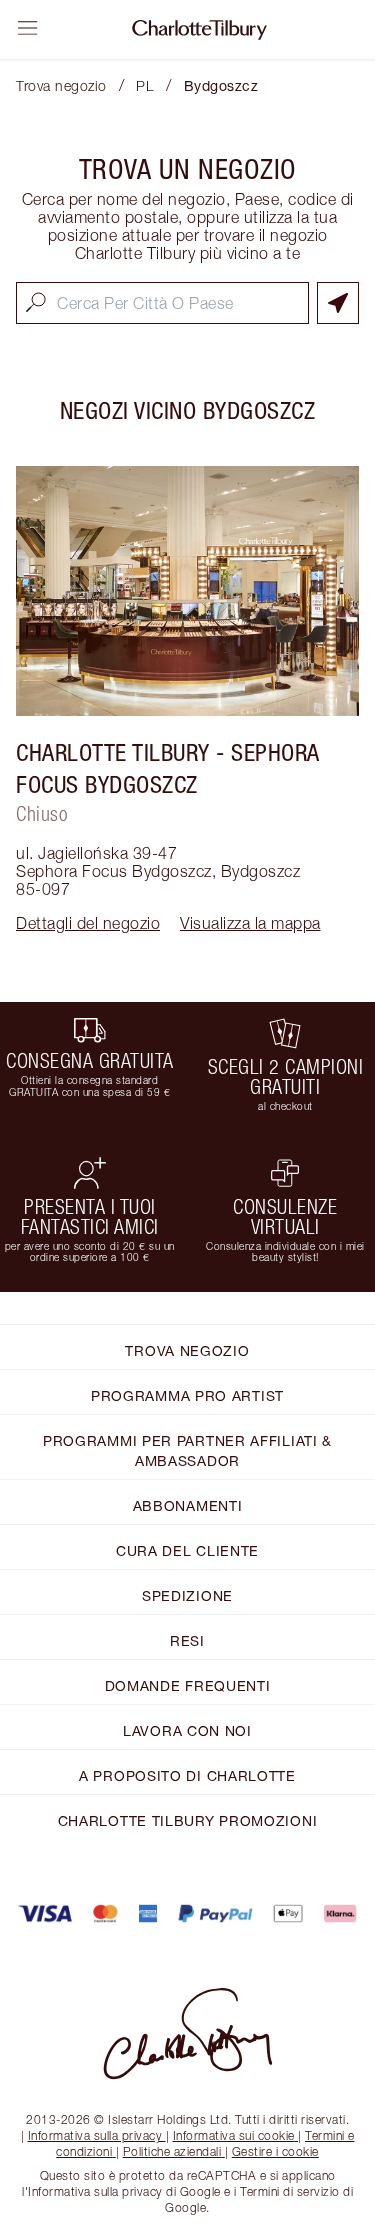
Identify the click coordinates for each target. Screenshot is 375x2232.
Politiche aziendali (172, 2151)
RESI (187, 1640)
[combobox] (162, 303)
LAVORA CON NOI (187, 1730)
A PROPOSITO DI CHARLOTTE (187, 1775)
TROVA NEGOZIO (187, 1350)
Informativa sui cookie (234, 2135)
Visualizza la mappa (250, 923)
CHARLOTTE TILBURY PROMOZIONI (188, 1820)
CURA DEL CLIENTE (187, 1550)
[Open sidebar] (28, 28)
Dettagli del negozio (88, 923)
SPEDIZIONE (187, 1595)
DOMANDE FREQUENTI (188, 1685)
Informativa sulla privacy (95, 2135)
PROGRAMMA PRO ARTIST (187, 1395)
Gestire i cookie (275, 2151)
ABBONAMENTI (188, 1505)
